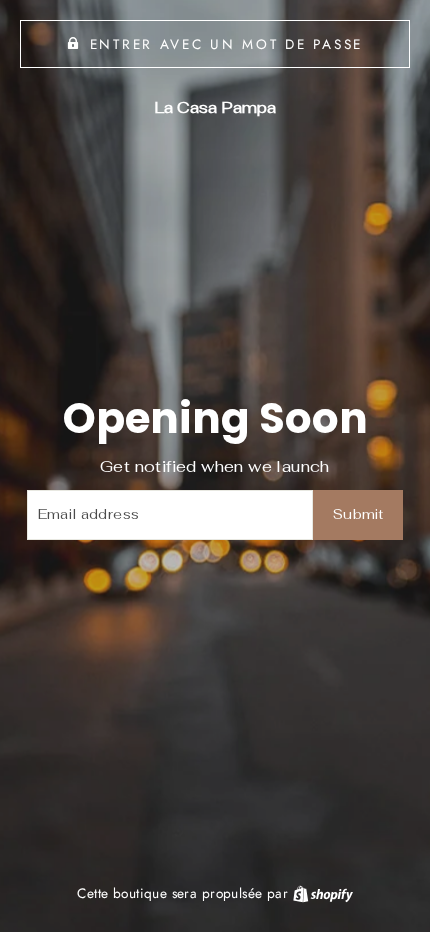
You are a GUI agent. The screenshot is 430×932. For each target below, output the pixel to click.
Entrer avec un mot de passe (226, 44)
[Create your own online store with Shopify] (323, 892)
